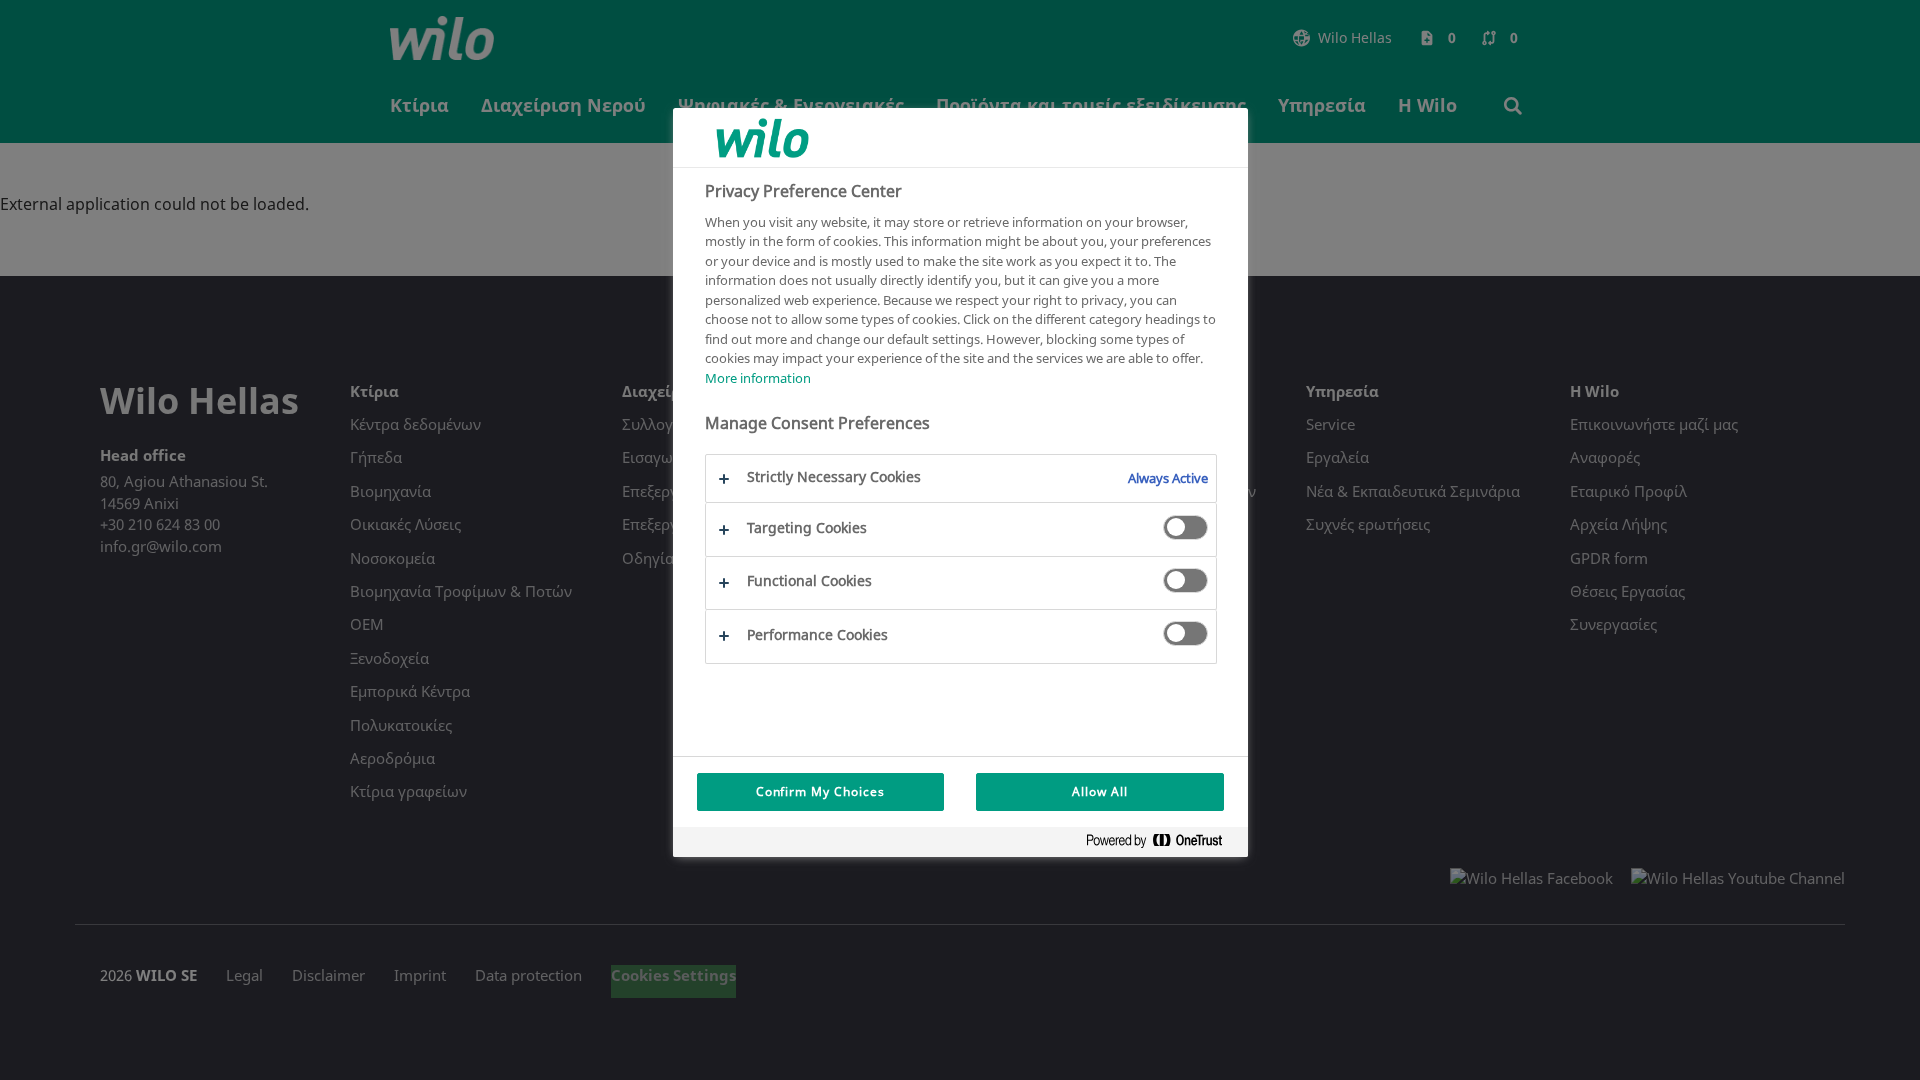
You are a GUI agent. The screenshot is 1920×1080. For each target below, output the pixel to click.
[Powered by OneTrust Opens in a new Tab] (1162, 844)
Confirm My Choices (820, 791)
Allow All (1100, 791)
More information (758, 378)
